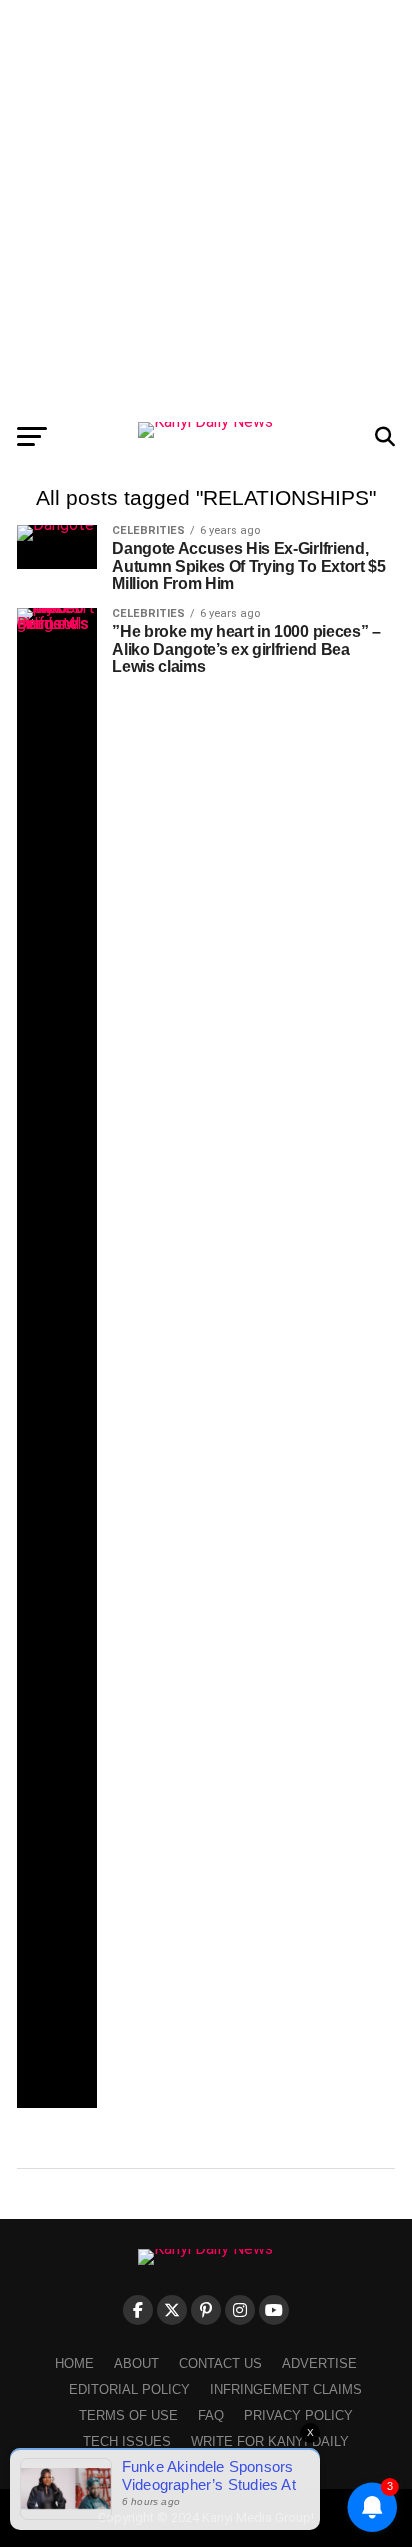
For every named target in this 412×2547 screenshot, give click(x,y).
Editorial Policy (129, 2389)
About (136, 2363)
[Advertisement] (206, 206)
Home (74, 2363)
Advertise (319, 2363)
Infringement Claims (286, 2389)
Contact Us (220, 2363)
